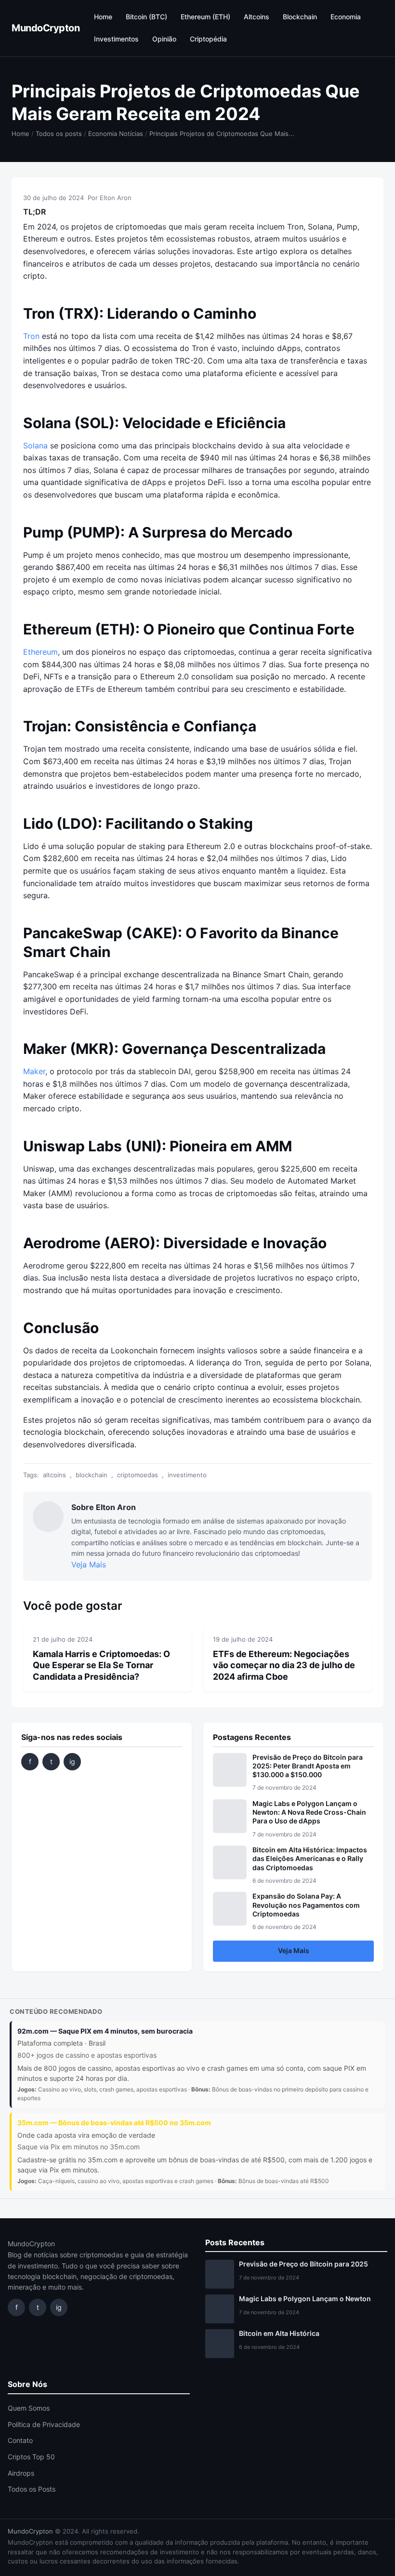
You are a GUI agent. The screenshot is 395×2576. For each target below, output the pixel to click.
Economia (346, 17)
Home (103, 17)
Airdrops (21, 2473)
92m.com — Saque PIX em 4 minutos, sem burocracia (105, 2031)
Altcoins (257, 17)
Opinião (164, 39)
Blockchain (300, 17)
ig (72, 1761)
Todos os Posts (32, 2489)
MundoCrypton (46, 28)
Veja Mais (89, 1564)
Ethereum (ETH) (205, 17)
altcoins (54, 1475)
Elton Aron (116, 198)
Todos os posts (59, 134)
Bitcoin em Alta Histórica (279, 2333)
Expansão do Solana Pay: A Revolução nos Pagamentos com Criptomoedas (306, 1905)
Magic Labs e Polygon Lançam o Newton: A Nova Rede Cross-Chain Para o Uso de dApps (309, 1812)
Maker (34, 1071)
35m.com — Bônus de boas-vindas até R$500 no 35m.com (114, 2123)
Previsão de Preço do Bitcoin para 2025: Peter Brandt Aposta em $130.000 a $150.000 (308, 1766)
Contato (20, 2440)
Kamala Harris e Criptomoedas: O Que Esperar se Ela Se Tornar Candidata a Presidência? (101, 1665)
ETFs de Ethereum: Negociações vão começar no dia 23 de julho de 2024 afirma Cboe (284, 1665)
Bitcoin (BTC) (146, 17)
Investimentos (116, 39)
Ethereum (40, 652)
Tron (31, 336)
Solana (35, 445)
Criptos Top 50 (31, 2457)
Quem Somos (29, 2408)
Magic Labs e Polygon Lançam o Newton (305, 2299)
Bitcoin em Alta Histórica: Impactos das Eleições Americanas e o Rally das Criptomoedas (310, 1858)
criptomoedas (138, 1475)
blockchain (92, 1475)
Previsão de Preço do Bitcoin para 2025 (303, 2264)
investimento (187, 1475)
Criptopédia (208, 39)
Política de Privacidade (44, 2424)
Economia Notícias (116, 134)
